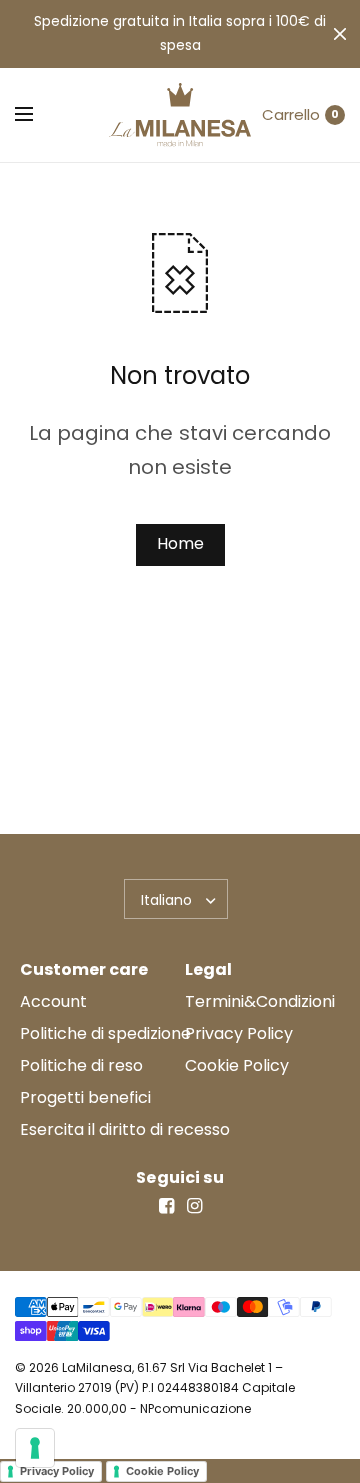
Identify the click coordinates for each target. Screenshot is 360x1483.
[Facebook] (166, 1206)
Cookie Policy (237, 1065)
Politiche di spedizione (105, 1033)
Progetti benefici (85, 1097)
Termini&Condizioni (260, 1001)
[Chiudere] (340, 34)
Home (180, 543)
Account (53, 1001)
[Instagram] (194, 1206)
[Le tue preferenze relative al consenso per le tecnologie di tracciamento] (35, 1448)
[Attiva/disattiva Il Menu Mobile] (37, 115)
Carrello (291, 114)
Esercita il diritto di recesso (125, 1129)
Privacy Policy (239, 1033)
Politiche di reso (81, 1065)
